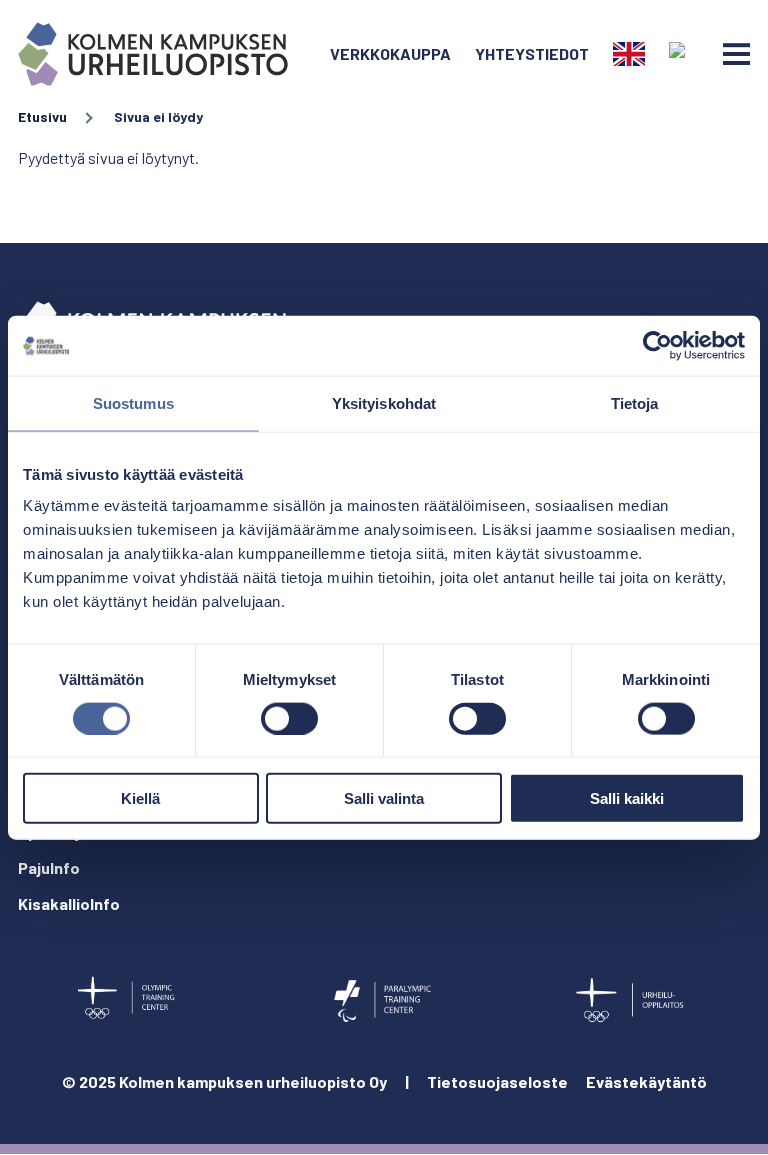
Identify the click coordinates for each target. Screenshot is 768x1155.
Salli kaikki (627, 798)
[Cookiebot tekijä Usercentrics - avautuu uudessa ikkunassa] (657, 345)
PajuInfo (49, 867)
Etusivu (42, 116)
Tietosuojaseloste (497, 1081)
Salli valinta (384, 798)
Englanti (629, 54)
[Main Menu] (736, 54)
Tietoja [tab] (635, 402)
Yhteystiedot (532, 53)
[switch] (289, 718)
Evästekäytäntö (646, 1081)
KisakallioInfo (69, 903)
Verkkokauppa (390, 53)
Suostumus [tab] (133, 402)
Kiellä (140, 798)
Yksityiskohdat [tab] (384, 402)
